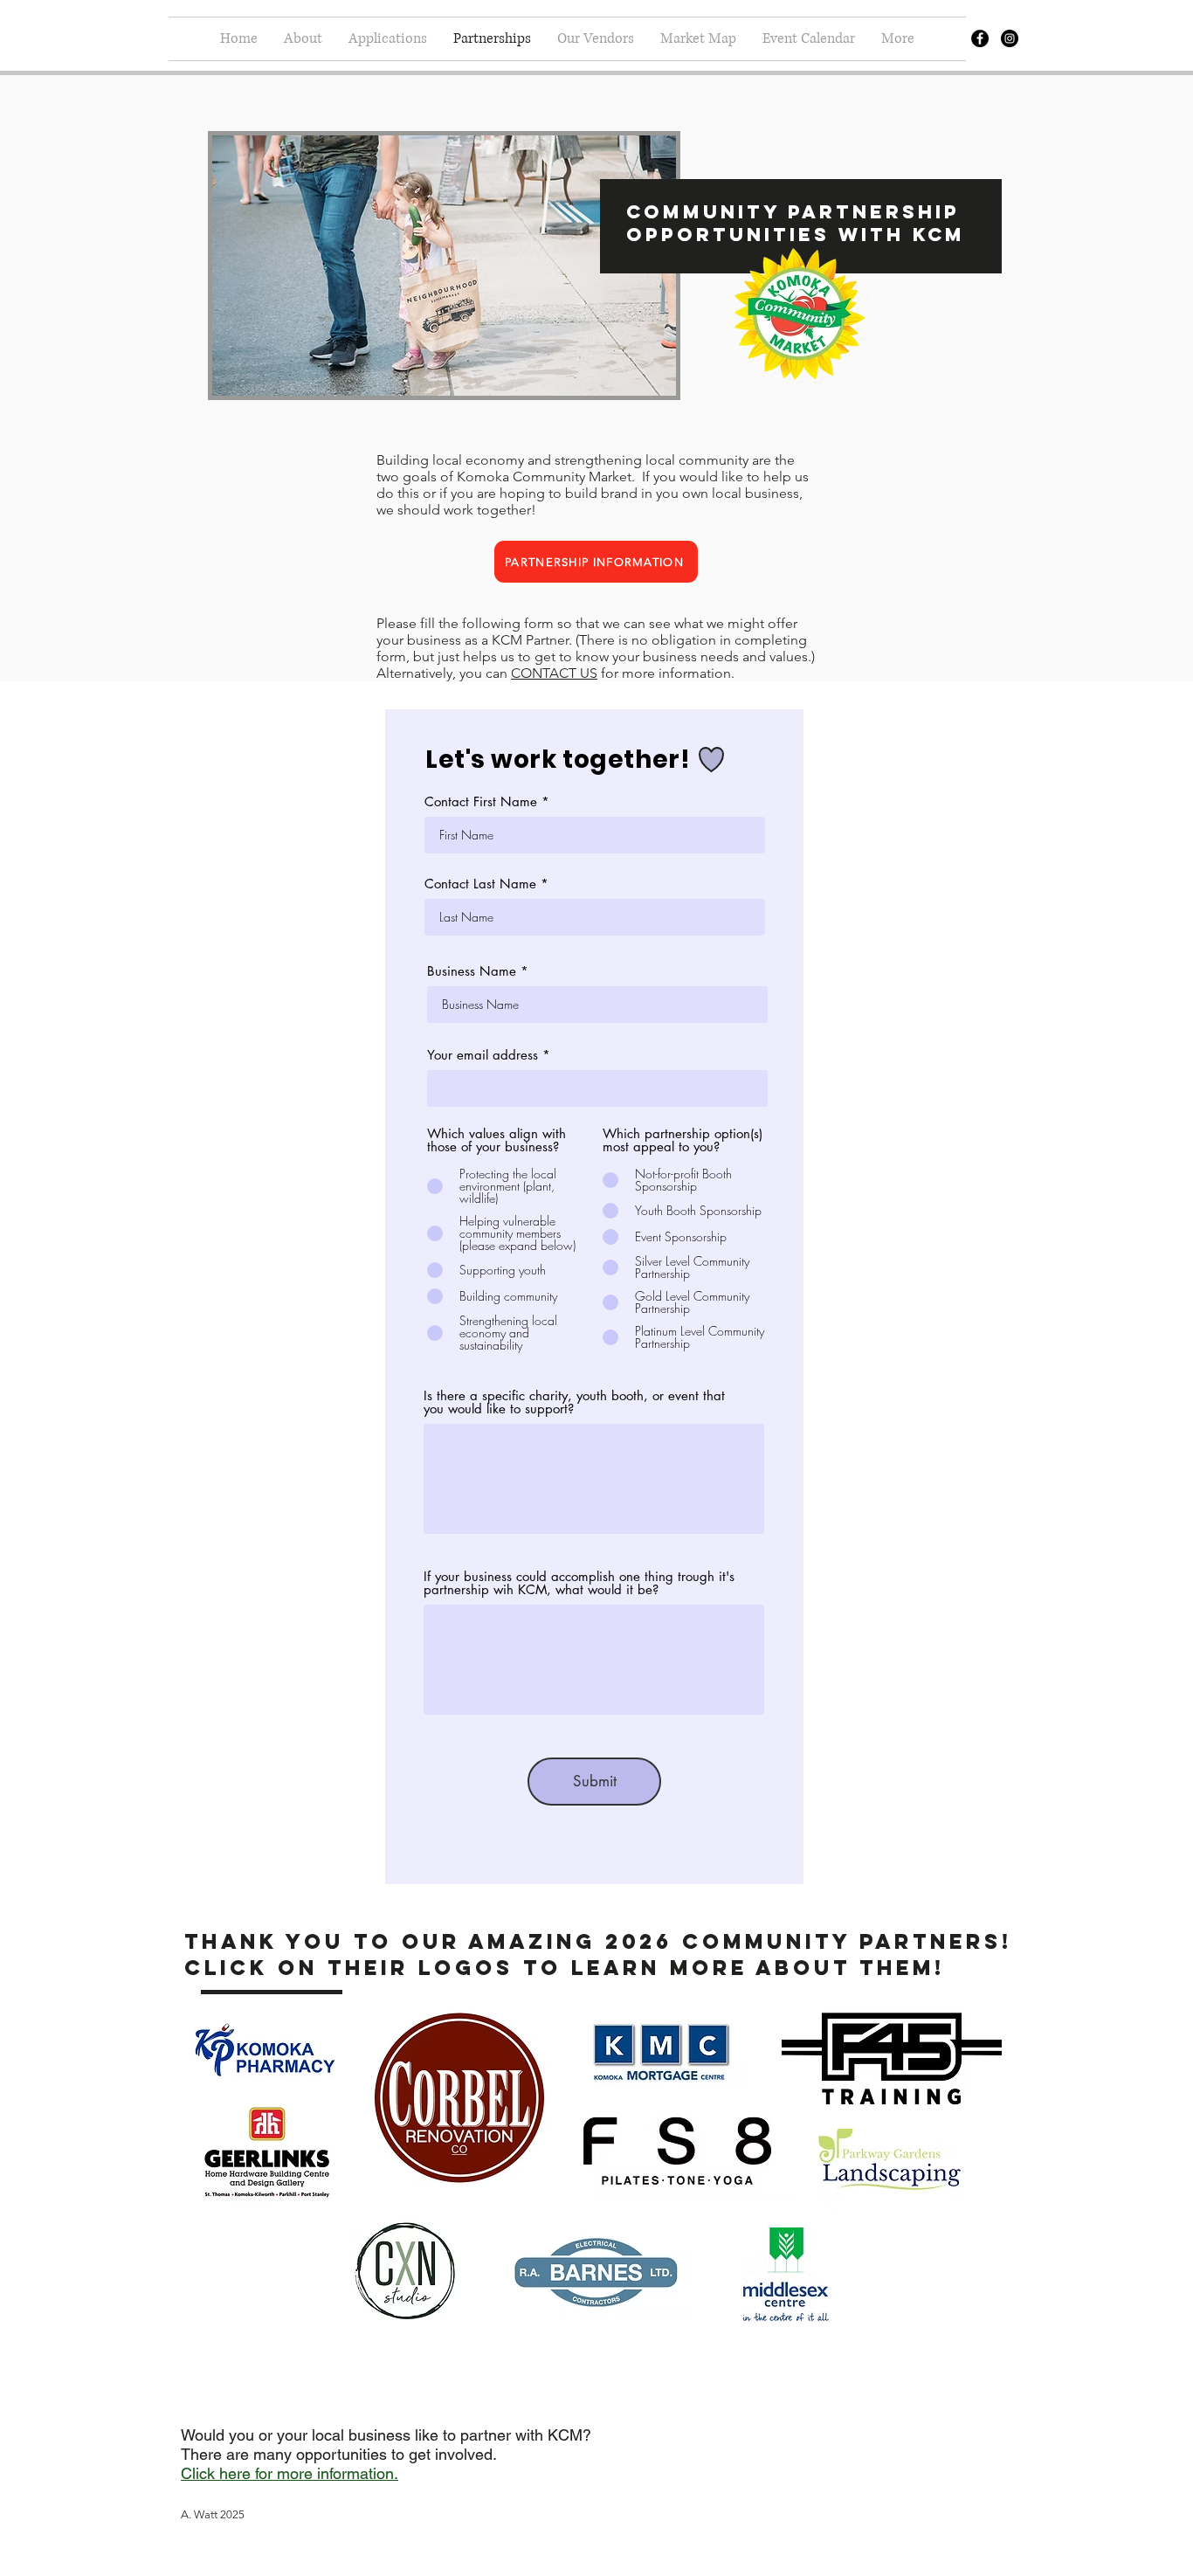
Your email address (483, 1055)
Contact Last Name (480, 884)
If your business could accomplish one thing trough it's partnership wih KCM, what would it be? (579, 1583)
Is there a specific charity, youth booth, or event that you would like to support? (574, 1402)
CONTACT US (554, 673)
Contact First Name (481, 801)
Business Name (474, 971)
